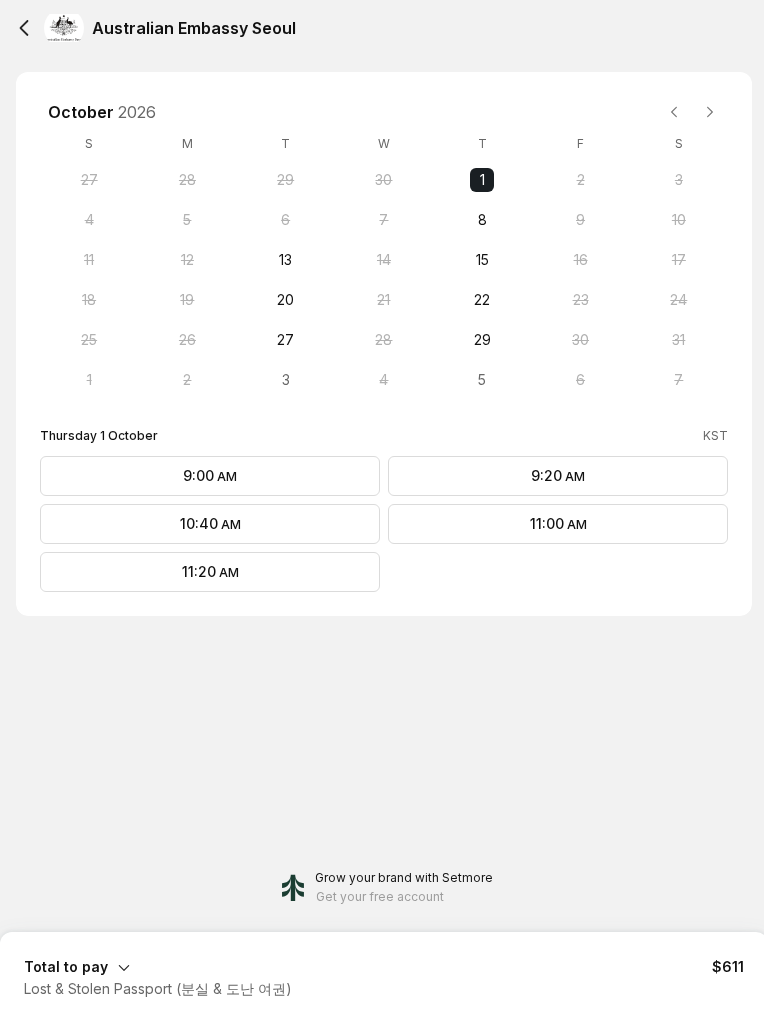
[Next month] (710, 112)
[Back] (24, 28)
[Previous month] (674, 112)
